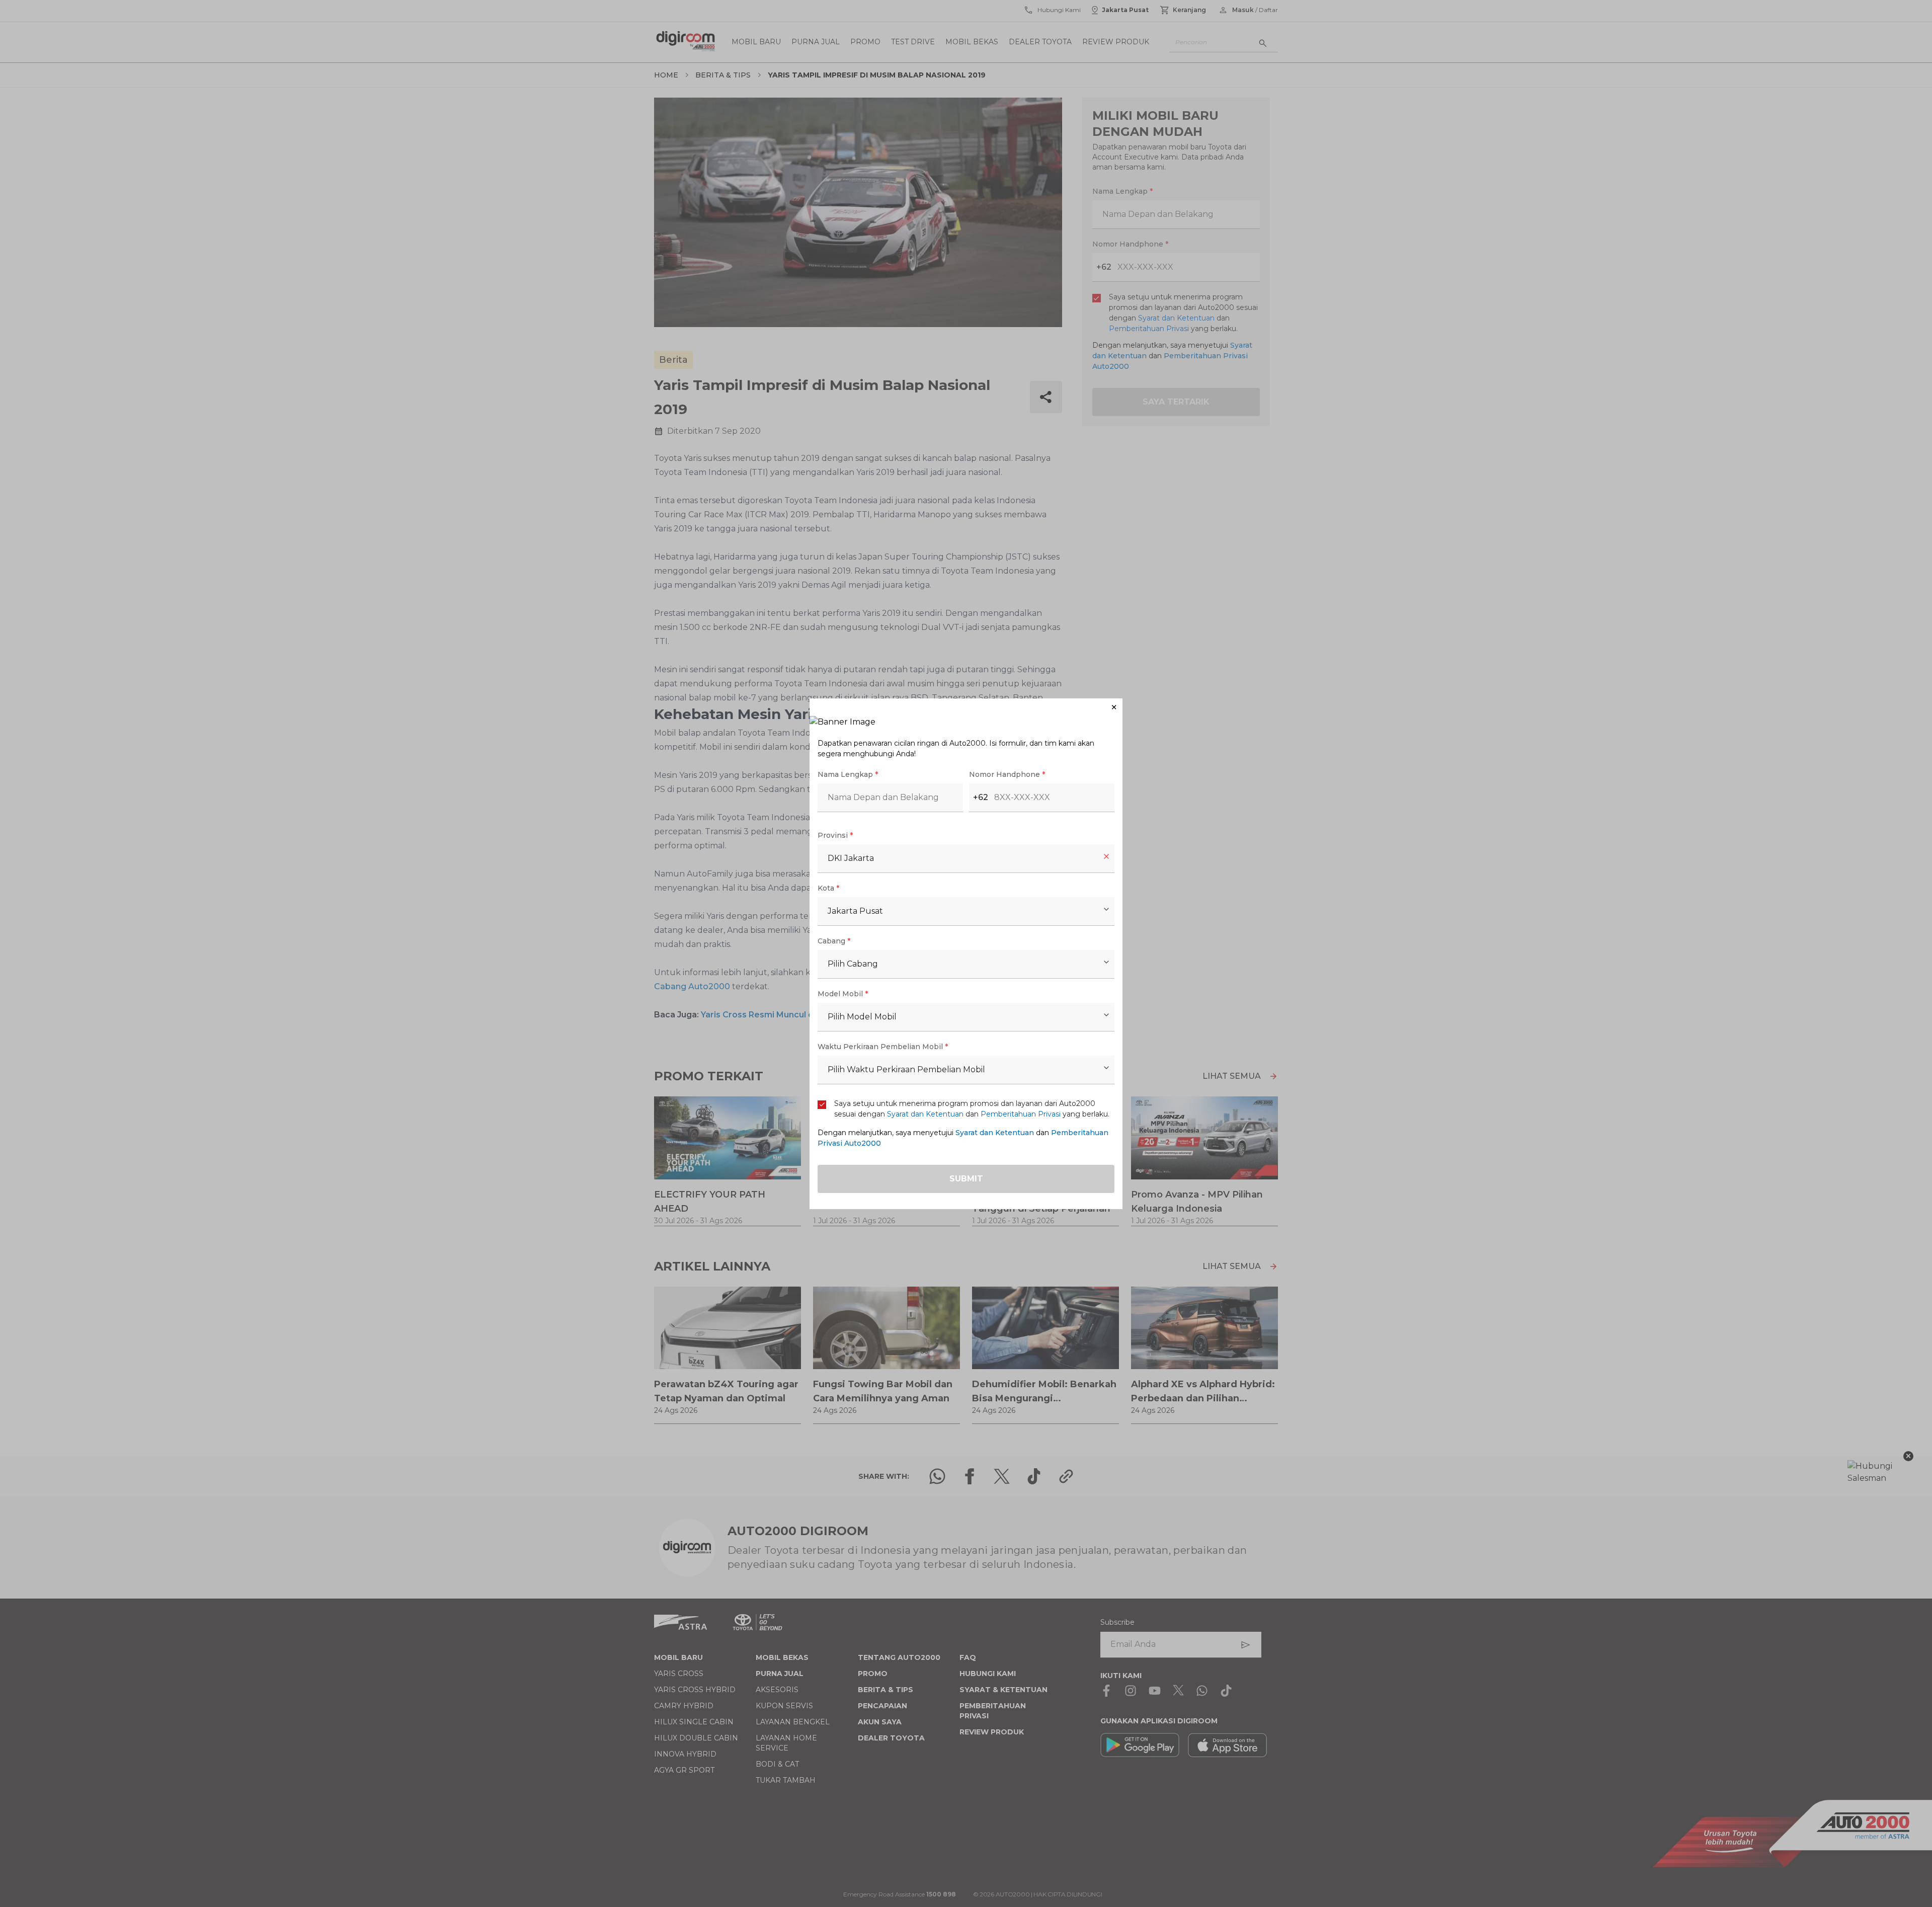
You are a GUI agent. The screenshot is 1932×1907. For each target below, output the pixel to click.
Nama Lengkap (848, 774)
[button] (966, 707)
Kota (828, 888)
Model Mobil (843, 994)
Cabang (834, 941)
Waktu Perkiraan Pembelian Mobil (883, 1047)
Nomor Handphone (1007, 774)
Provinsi (835, 835)
